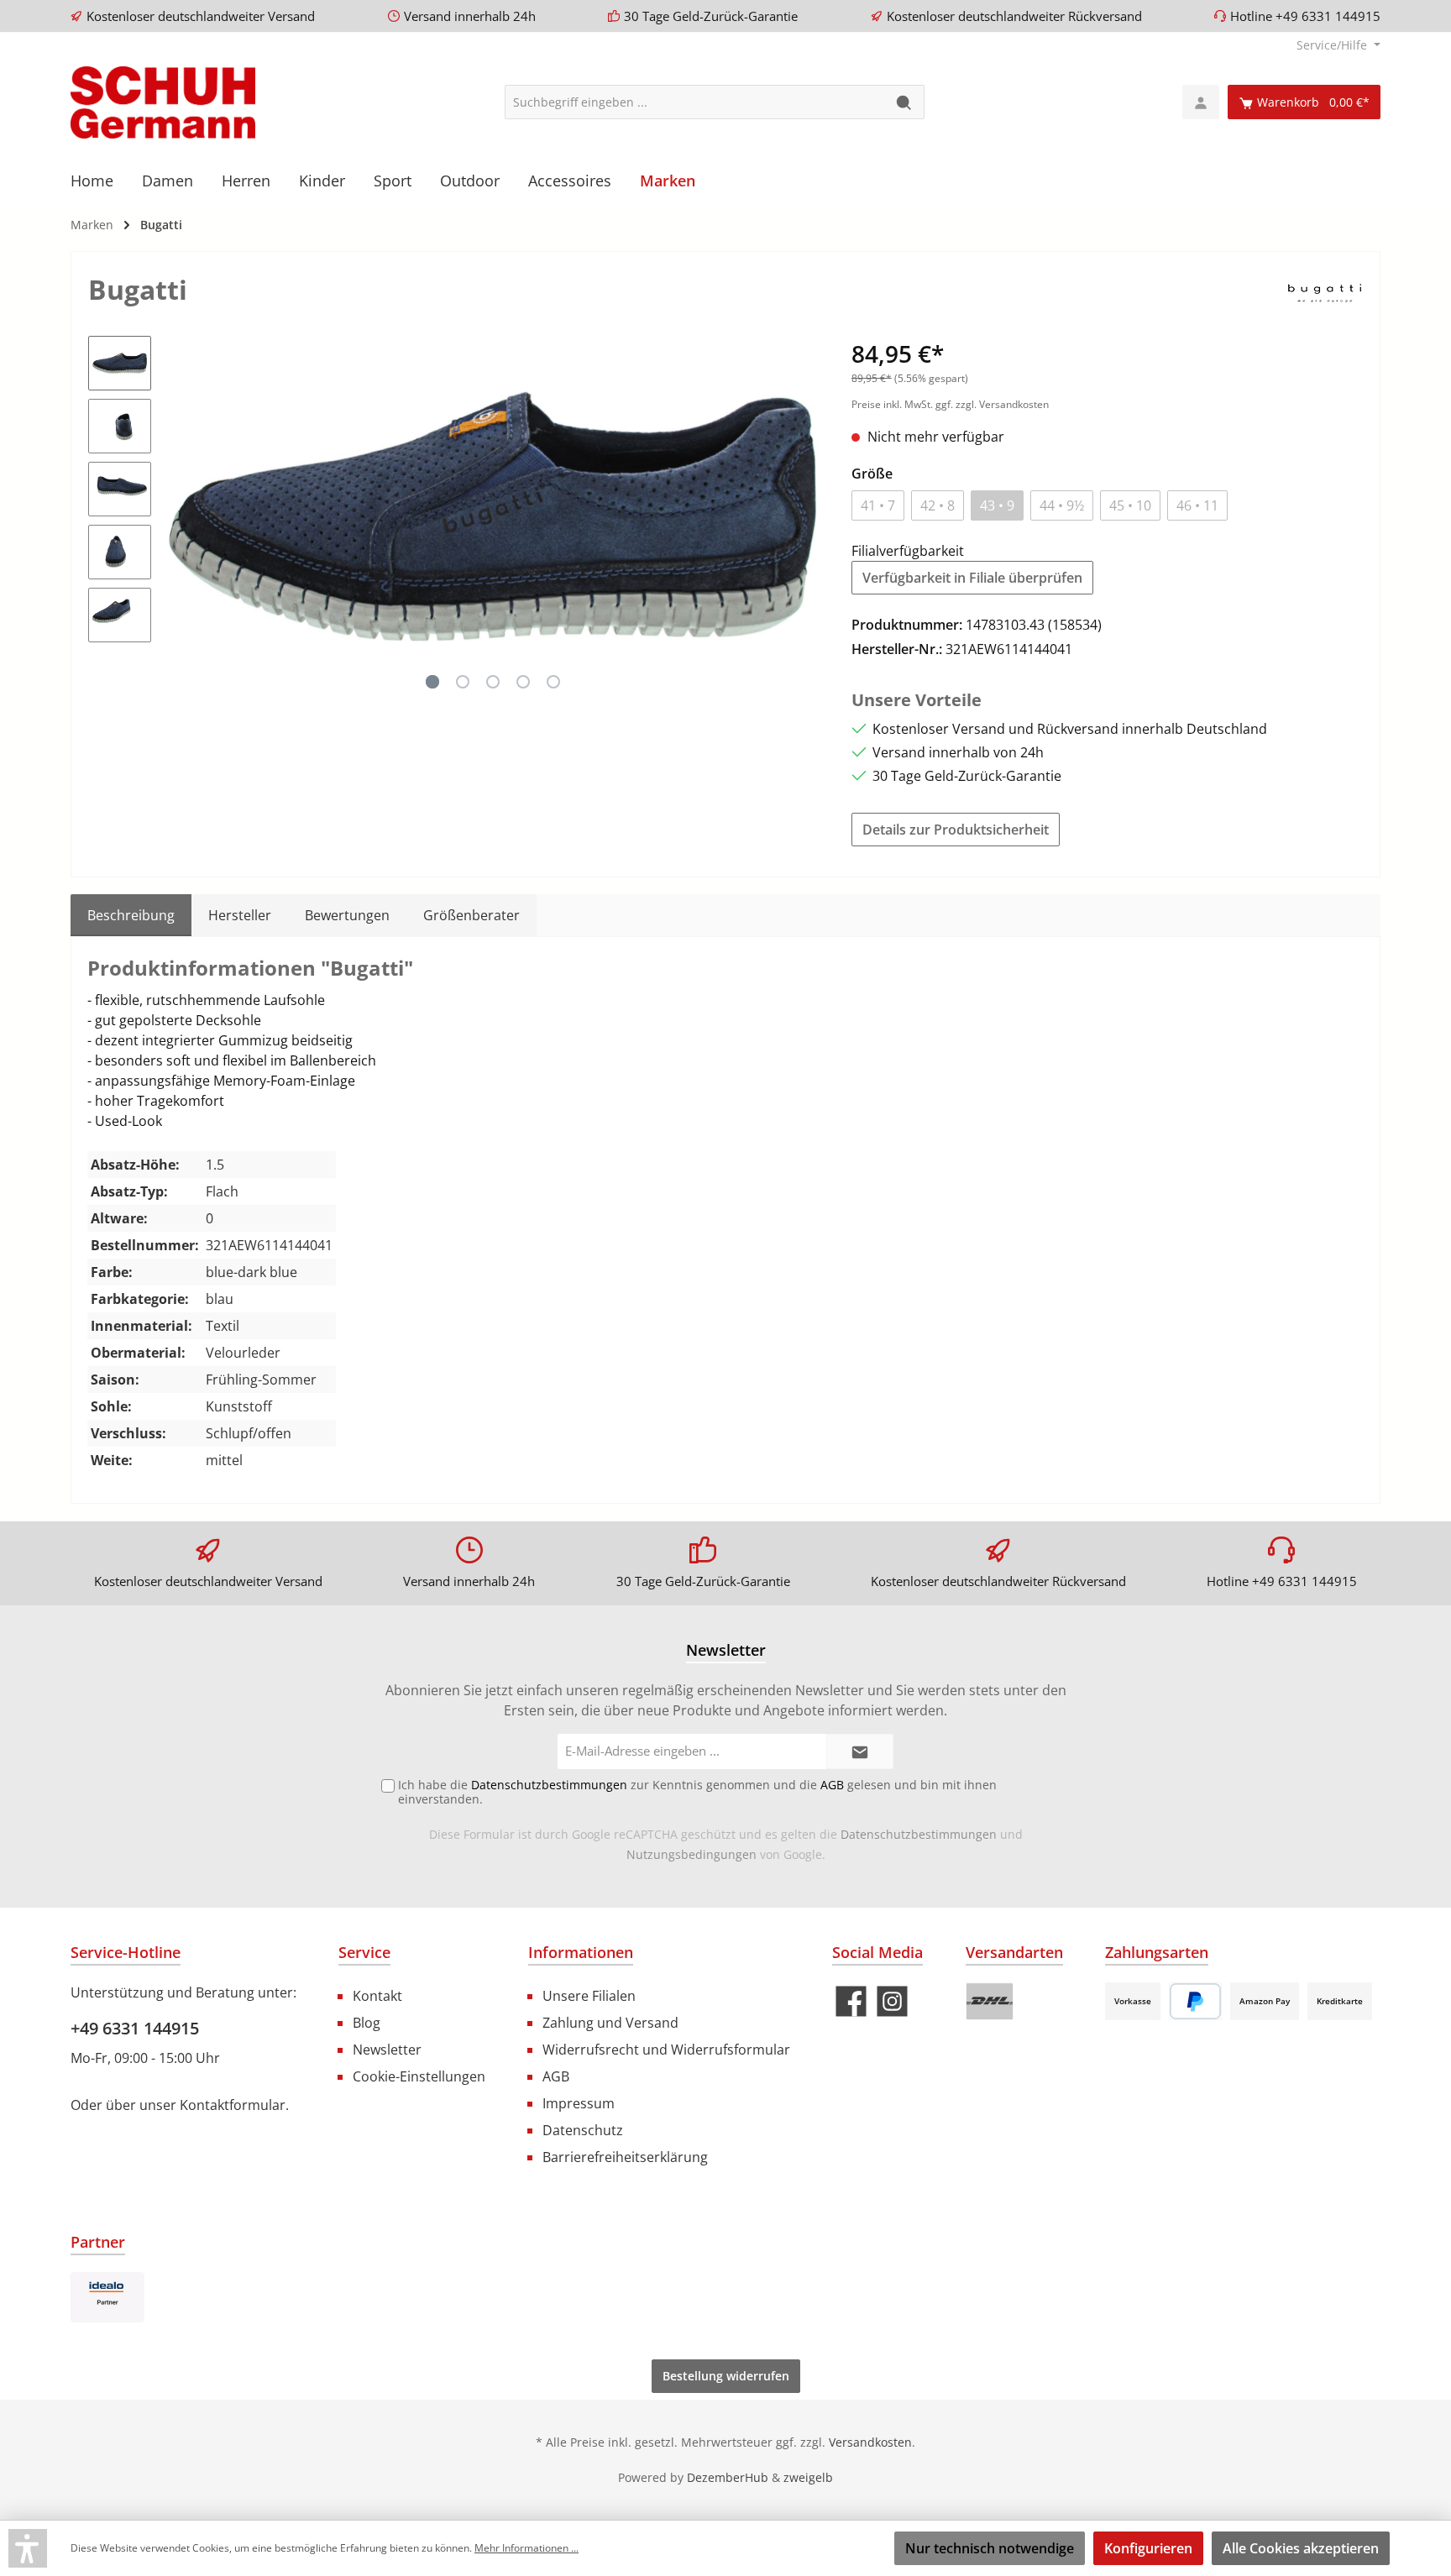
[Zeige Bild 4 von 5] (523, 682)
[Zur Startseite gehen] (163, 102)
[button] (28, 2548)
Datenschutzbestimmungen (919, 1834)
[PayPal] (1195, 2001)
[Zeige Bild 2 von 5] (463, 682)
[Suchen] (905, 102)
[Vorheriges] (181, 516)
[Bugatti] (1325, 292)
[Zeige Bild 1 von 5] (432, 682)
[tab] (131, 915)
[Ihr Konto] (1201, 102)
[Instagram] (892, 2001)
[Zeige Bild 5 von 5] (553, 682)
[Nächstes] (804, 516)
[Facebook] (851, 2001)
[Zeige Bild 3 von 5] (493, 682)
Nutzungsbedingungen (691, 1854)
